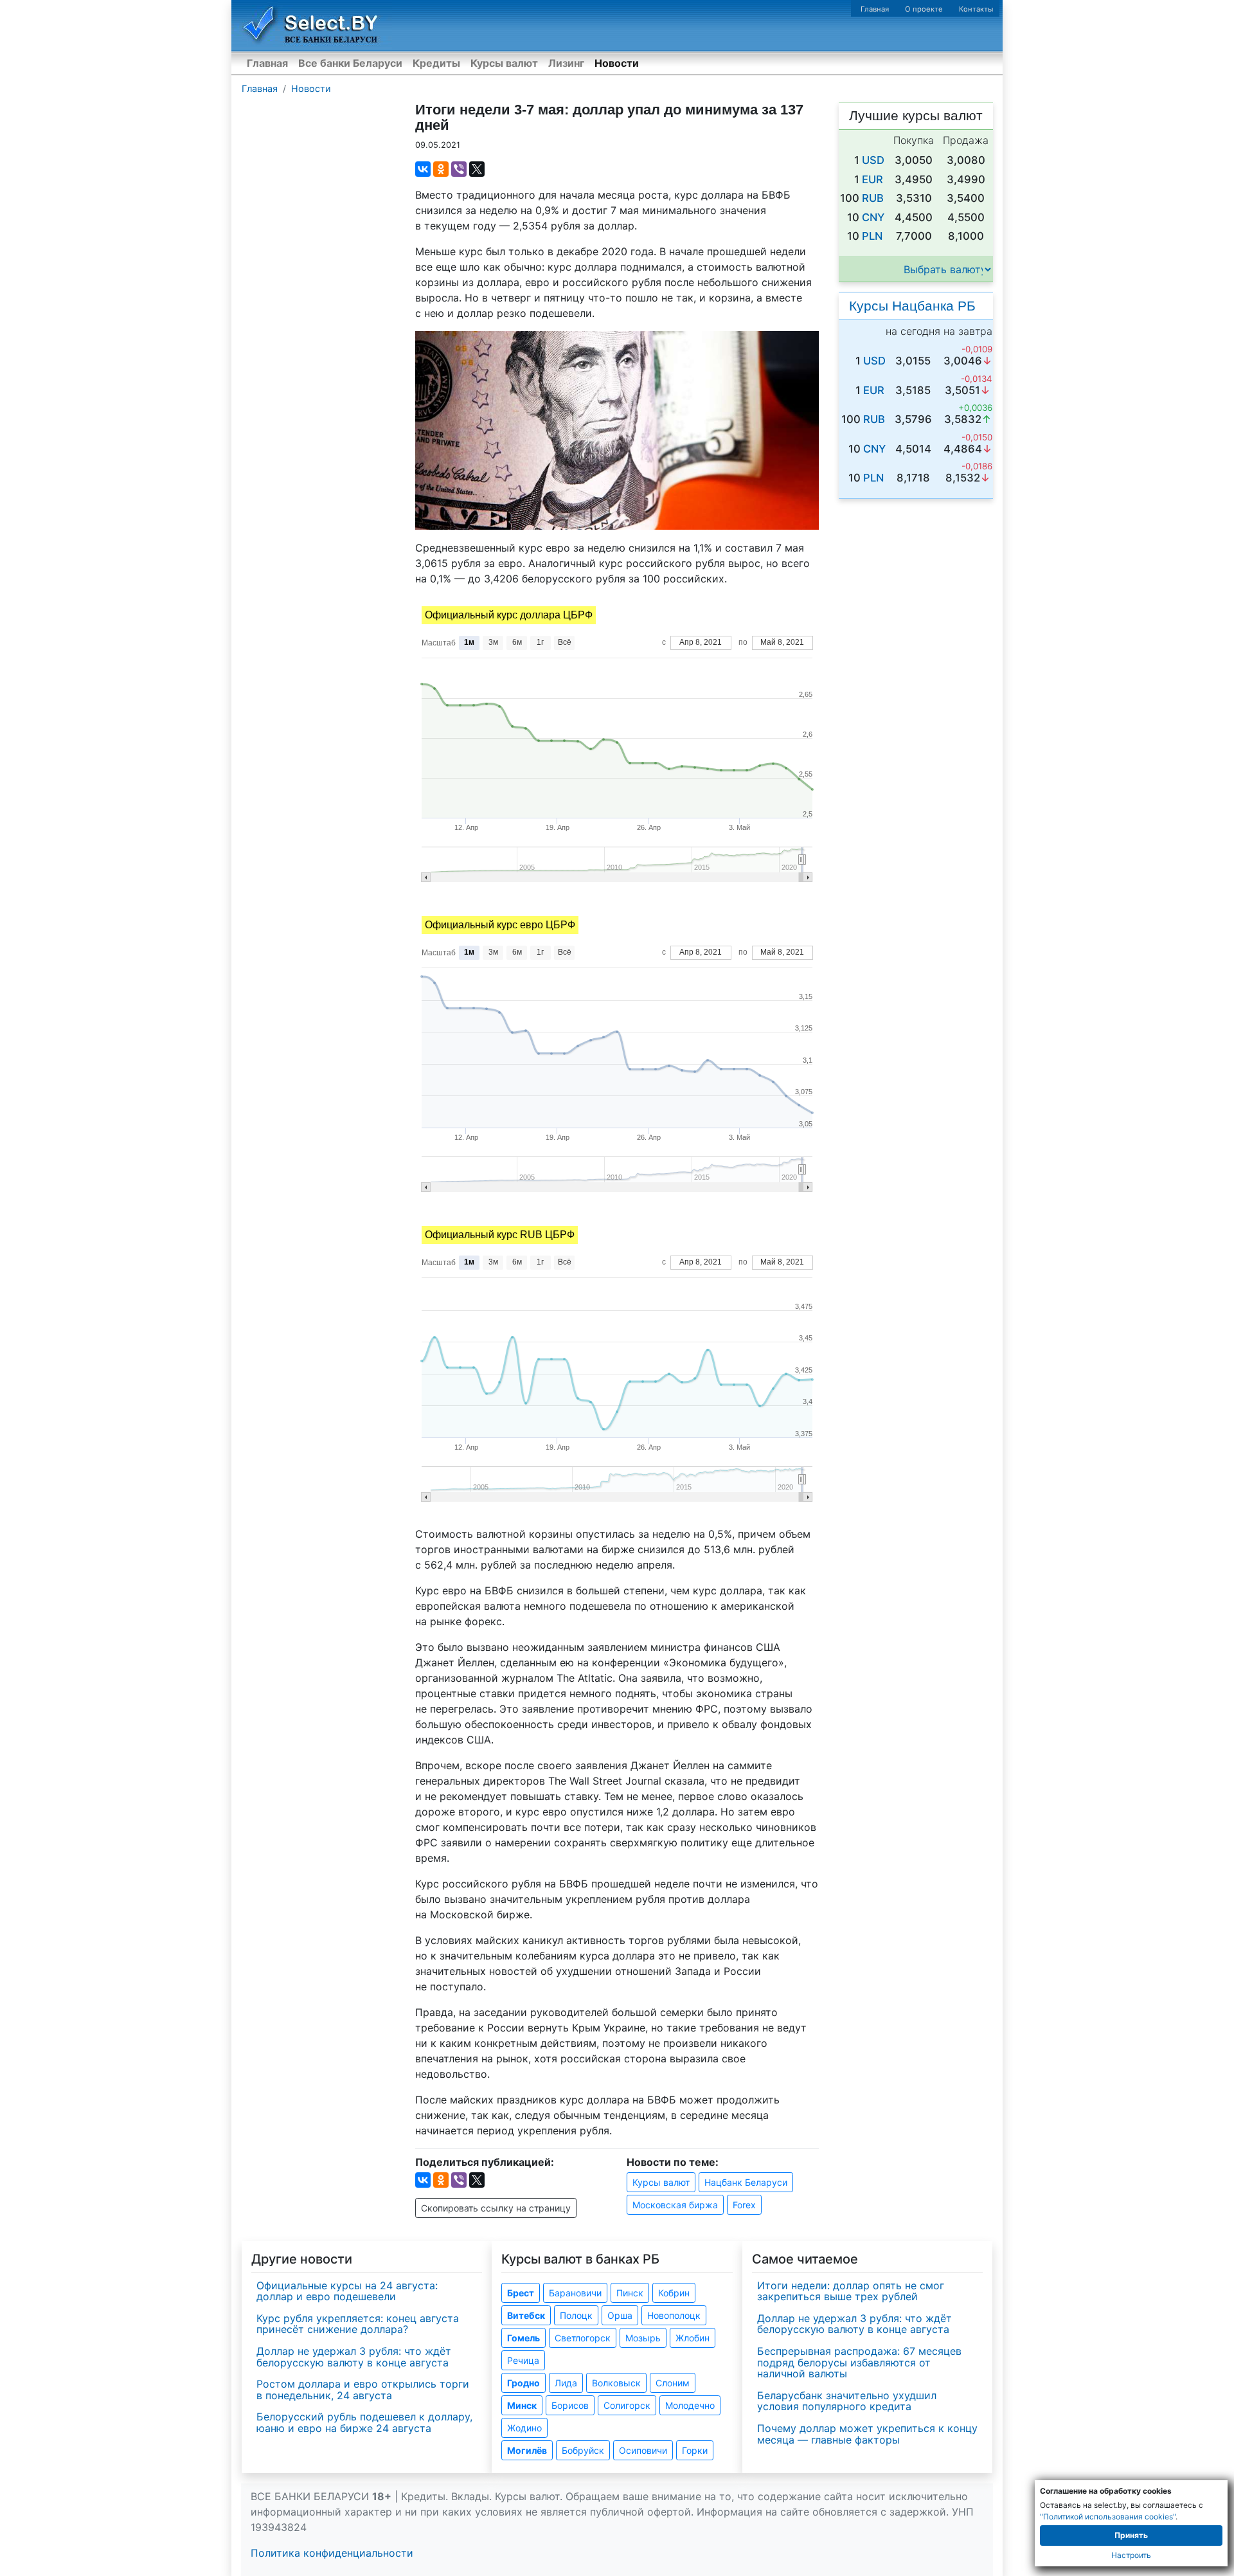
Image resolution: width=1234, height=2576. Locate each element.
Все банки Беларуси (350, 63)
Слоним (673, 2383)
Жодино (524, 2428)
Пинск (630, 2293)
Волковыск (616, 2383)
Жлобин (693, 2338)
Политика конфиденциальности (332, 2553)
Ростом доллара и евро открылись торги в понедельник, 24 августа (363, 2390)
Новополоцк (674, 2315)
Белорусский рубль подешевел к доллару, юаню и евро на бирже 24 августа (364, 2422)
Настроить (1131, 2555)
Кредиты (436, 63)
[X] (477, 169)
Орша (620, 2315)
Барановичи (575, 2293)
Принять (1131, 2535)
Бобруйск (583, 2450)
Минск (522, 2405)
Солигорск (627, 2405)
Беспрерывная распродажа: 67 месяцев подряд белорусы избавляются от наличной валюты (859, 2362)
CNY (873, 217)
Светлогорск (583, 2338)
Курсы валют (504, 63)
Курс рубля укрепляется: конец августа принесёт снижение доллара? (358, 2324)
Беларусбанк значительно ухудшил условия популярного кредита (847, 2401)
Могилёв (527, 2450)
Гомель (523, 2338)
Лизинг (566, 63)
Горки (695, 2450)
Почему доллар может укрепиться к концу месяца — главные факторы (867, 2434)
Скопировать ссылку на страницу (496, 2208)
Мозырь (643, 2338)
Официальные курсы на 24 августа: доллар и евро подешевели (347, 2291)
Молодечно (690, 2405)
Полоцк (576, 2315)
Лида (566, 2383)
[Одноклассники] (441, 169)
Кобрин (674, 2293)
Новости (617, 63)
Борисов (570, 2405)
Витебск (526, 2315)
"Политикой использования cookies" (1108, 2517)
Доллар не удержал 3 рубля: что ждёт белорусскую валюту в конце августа (354, 2357)
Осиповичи (643, 2450)
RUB (873, 198)
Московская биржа (675, 2205)
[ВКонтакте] (423, 169)
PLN (872, 236)
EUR (872, 179)
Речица (523, 2360)
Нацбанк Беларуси (746, 2182)
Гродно (523, 2383)
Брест (521, 2293)
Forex (744, 2205)
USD (873, 160)
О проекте (924, 9)
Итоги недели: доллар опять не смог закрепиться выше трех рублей (851, 2291)
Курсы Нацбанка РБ (912, 306)
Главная (875, 9)
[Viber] (459, 169)
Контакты (976, 9)
